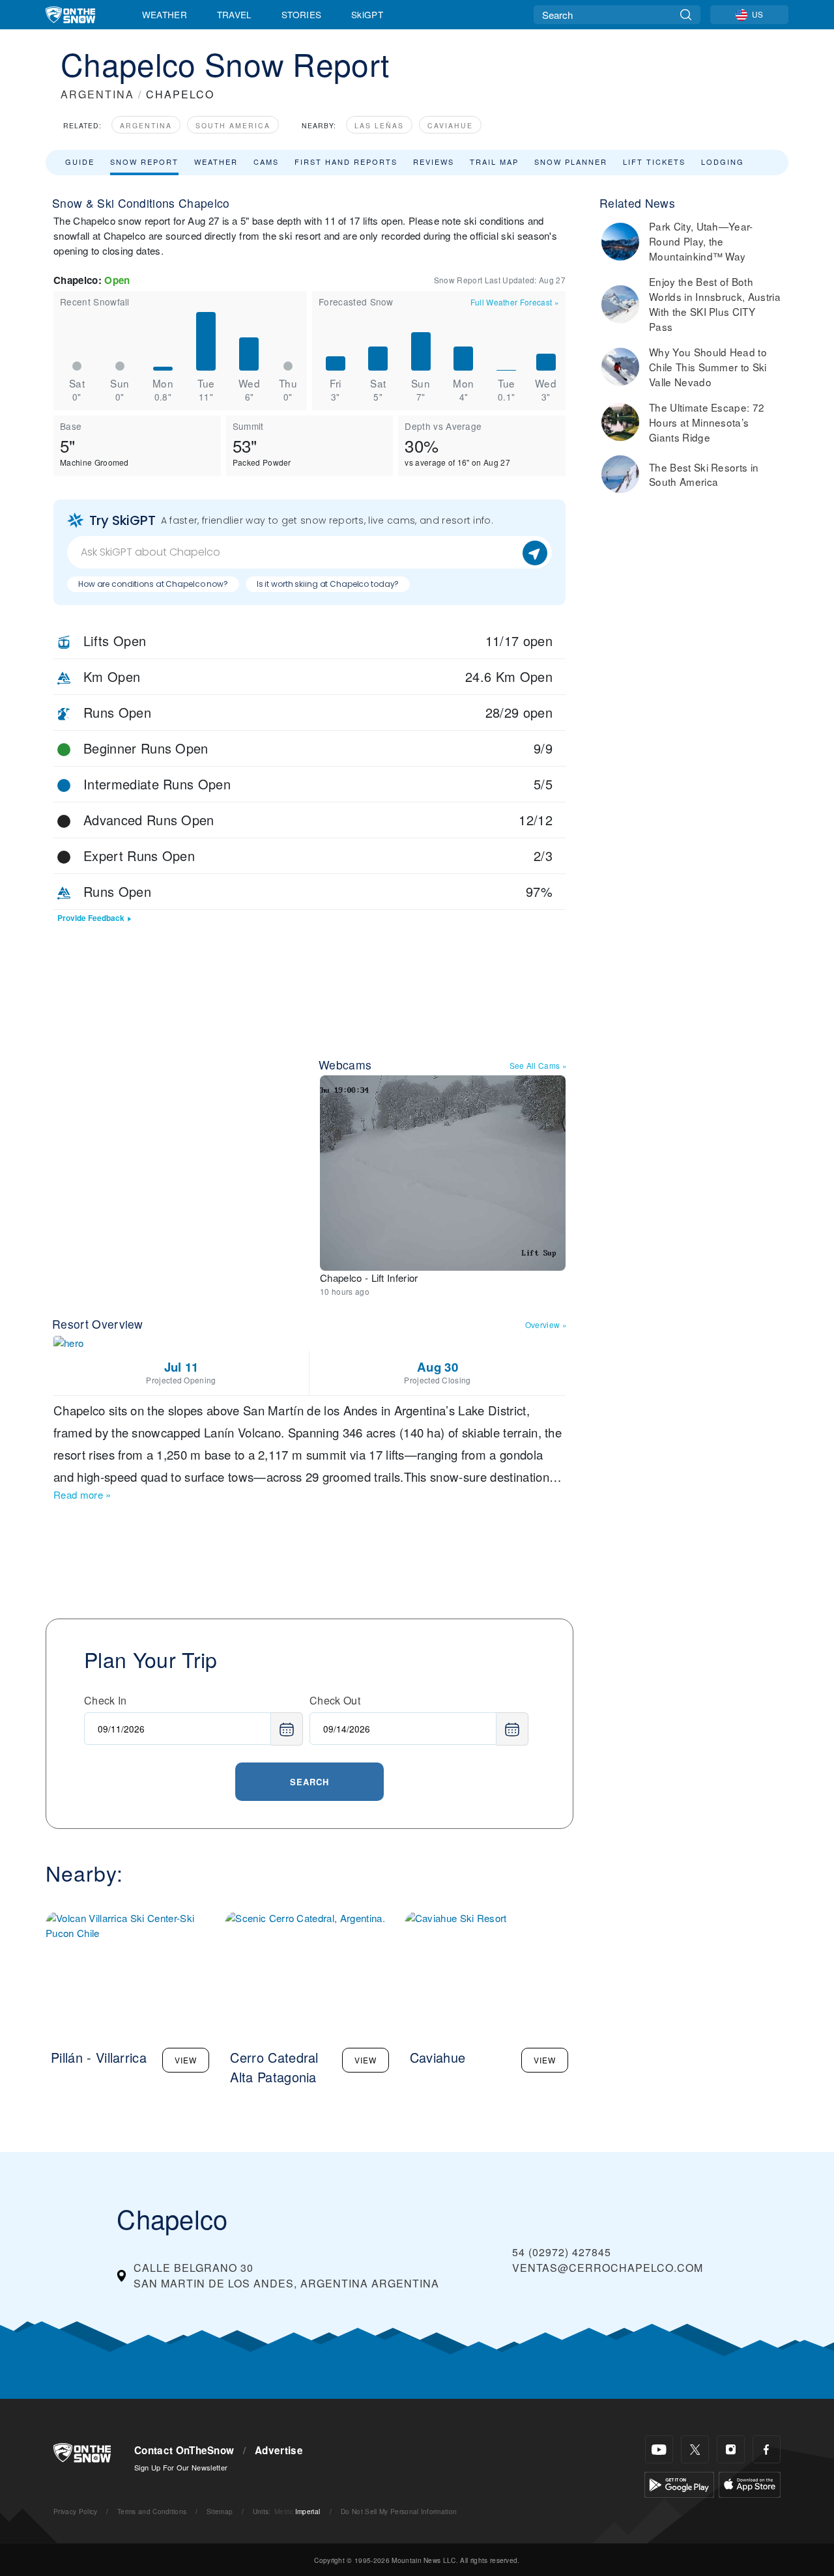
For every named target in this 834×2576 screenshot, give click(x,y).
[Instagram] (731, 2449)
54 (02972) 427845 (562, 2252)
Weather (165, 14)
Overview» (546, 1324)
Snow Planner (571, 162)
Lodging (723, 162)
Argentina (146, 125)
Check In (106, 1700)
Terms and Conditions (152, 2511)
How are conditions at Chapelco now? (153, 584)
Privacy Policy (75, 2511)
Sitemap (220, 2511)
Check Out (335, 1700)
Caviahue (450, 125)
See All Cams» (539, 1065)
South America (233, 125)
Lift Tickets (654, 162)
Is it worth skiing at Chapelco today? (328, 584)
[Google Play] (679, 2483)
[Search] (686, 15)
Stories (301, 14)
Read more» (82, 1494)
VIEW (186, 2060)
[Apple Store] (750, 2483)
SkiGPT (367, 14)
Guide (80, 162)
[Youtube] (659, 2449)
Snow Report (144, 162)
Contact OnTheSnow (184, 2450)
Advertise (279, 2450)
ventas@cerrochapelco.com (608, 2268)
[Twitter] (695, 2449)
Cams (266, 162)
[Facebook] (767, 2449)
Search (309, 1782)
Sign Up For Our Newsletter (181, 2467)
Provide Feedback (91, 918)
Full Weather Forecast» (515, 302)
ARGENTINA (97, 94)
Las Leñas (379, 125)
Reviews (434, 162)
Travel (235, 14)
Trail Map (494, 162)
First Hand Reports (346, 162)
